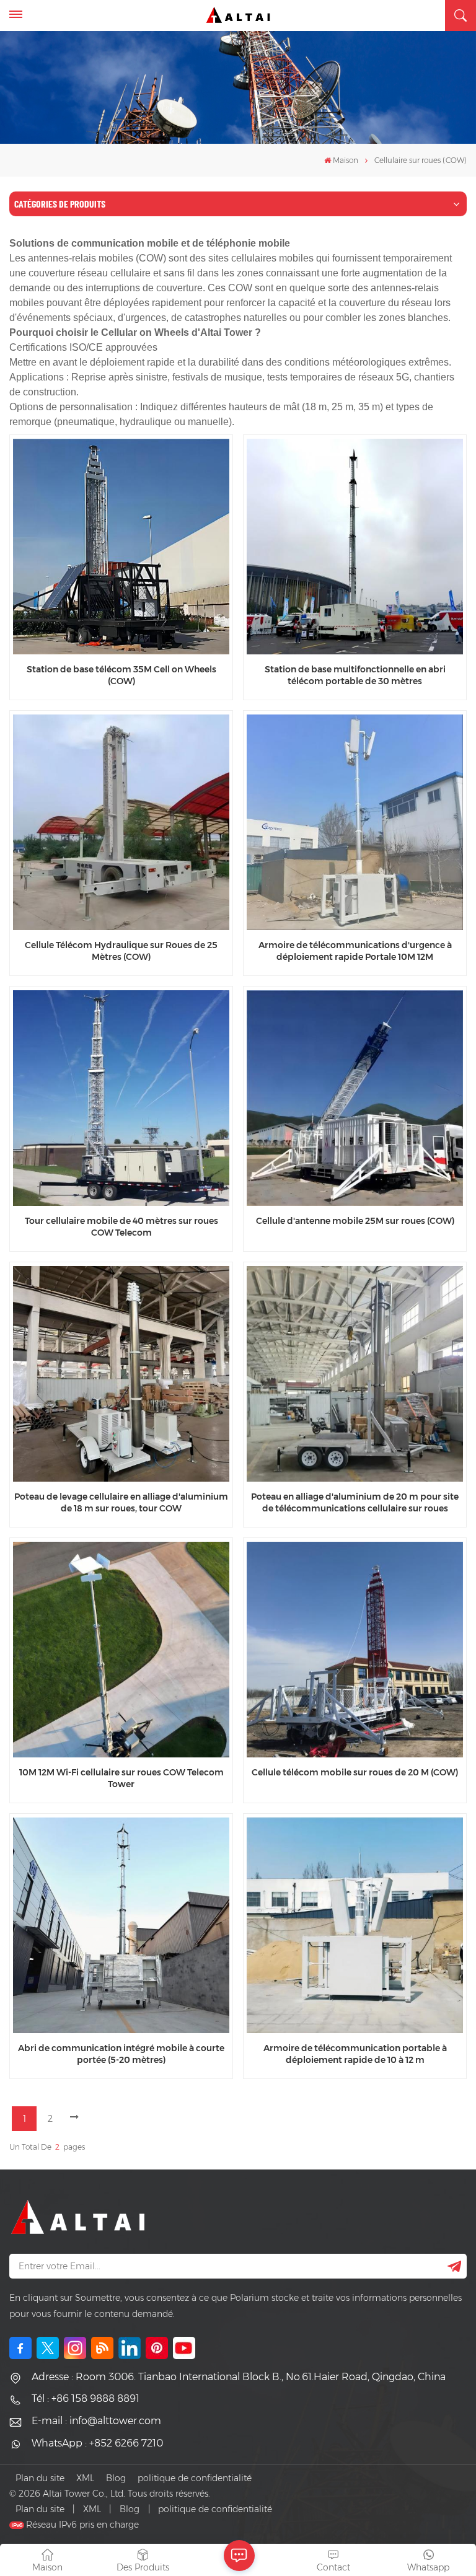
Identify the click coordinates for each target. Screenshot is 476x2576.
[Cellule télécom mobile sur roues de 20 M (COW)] (355, 1650)
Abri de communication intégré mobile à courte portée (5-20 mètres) (121, 2054)
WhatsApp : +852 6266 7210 (97, 2443)
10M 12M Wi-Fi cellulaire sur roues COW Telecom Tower (121, 1778)
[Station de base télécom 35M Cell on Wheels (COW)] (121, 547)
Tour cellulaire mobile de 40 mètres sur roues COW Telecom (121, 1227)
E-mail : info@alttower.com (96, 2421)
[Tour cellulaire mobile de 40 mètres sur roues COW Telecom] (121, 1098)
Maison (346, 160)
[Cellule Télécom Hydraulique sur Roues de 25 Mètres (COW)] (121, 822)
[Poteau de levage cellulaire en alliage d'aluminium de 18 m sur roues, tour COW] (121, 1374)
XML (85, 2478)
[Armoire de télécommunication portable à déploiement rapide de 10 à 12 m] (355, 1925)
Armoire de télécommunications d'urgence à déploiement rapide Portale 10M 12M (355, 951)
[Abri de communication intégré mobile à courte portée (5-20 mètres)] (121, 1925)
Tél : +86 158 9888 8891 (86, 2398)
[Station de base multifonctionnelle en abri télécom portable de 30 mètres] (355, 547)
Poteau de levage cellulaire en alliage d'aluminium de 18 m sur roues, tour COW (121, 1502)
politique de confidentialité (195, 2478)
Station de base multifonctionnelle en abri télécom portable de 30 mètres (355, 675)
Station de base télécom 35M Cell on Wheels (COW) (121, 675)
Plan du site (40, 2478)
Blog (116, 2478)
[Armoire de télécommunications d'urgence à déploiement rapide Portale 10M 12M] (355, 822)
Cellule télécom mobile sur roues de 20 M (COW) (355, 1772)
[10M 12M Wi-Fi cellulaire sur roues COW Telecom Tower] (121, 1650)
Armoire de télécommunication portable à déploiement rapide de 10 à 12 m (355, 2054)
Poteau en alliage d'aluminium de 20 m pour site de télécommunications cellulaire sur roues (355, 1502)
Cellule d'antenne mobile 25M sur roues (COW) (355, 1221)
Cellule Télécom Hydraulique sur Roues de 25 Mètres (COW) (121, 951)
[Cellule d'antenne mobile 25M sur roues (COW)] (355, 1098)
